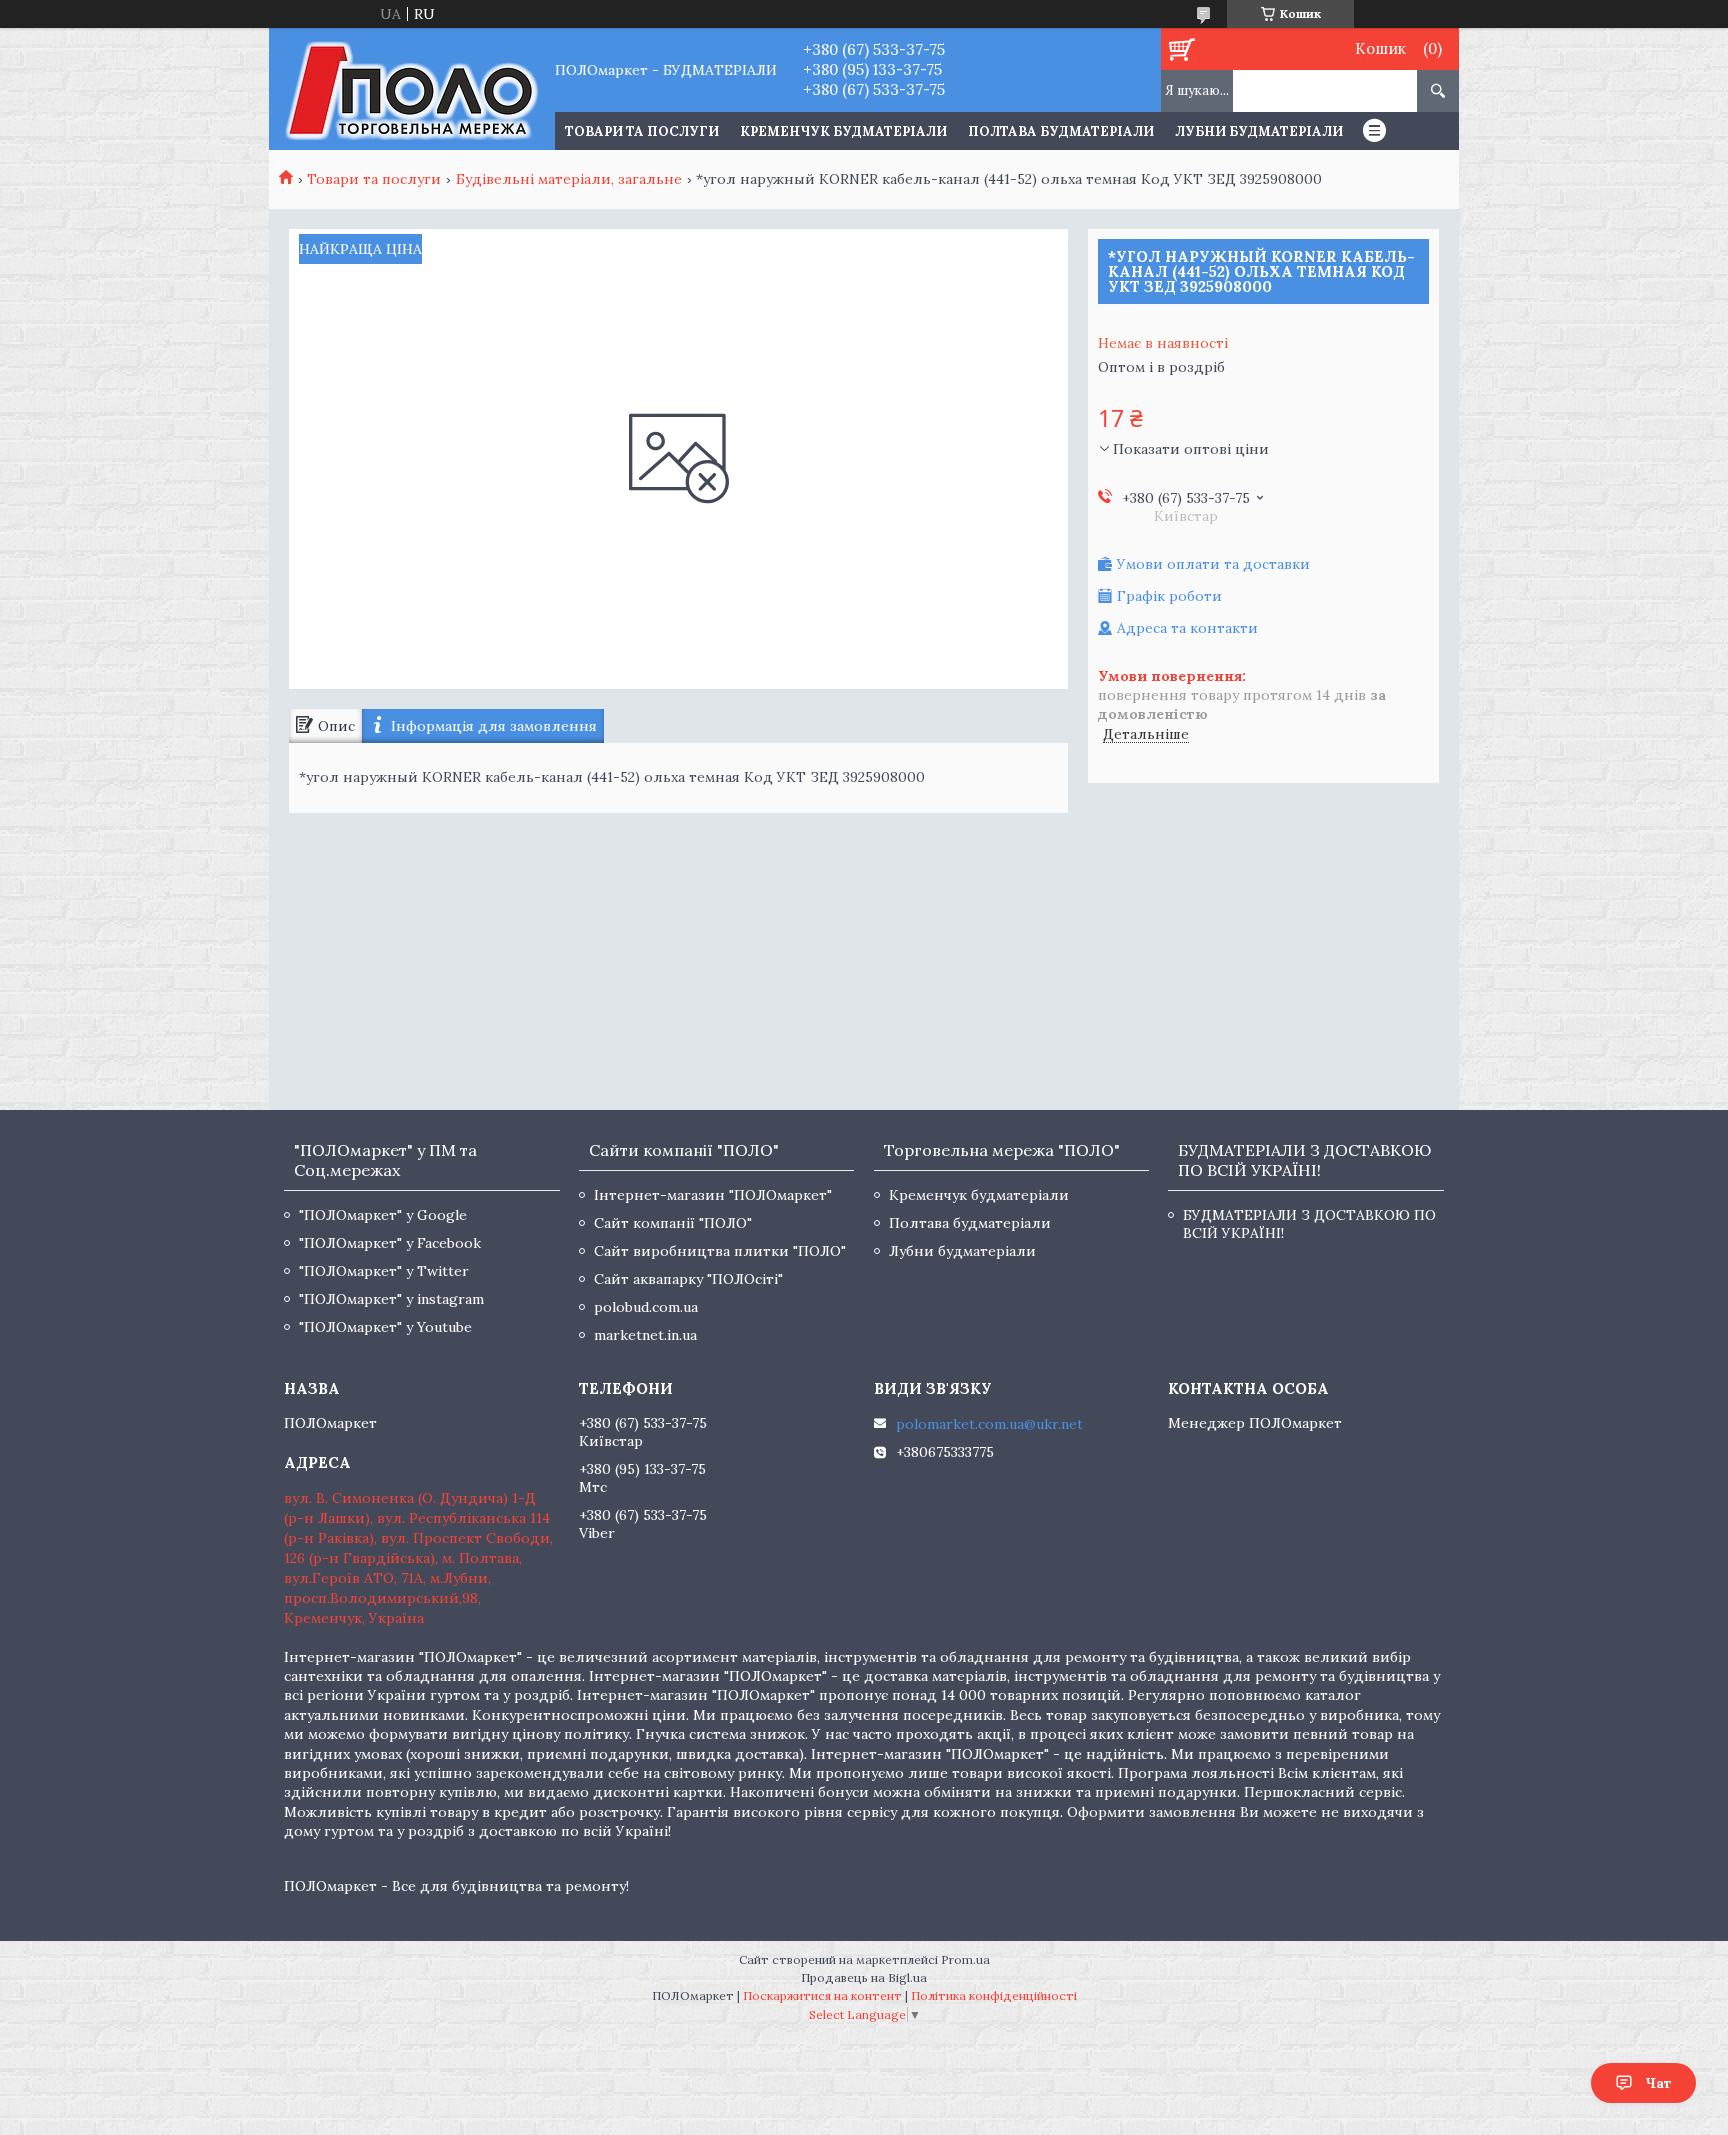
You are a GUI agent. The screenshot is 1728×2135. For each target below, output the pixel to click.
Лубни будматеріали (1259, 131)
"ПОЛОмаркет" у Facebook (390, 1243)
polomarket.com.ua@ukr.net (989, 1424)
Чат (1658, 2083)
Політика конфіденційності (994, 1995)
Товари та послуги (374, 179)
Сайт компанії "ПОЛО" (673, 1223)
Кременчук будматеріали (843, 131)
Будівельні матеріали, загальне (569, 179)
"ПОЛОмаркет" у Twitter (384, 1271)
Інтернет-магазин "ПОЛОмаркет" (713, 1195)
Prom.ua (965, 1959)
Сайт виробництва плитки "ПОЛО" (720, 1251)
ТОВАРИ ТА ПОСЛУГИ (642, 131)
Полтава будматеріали (1061, 131)
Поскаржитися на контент (822, 1995)
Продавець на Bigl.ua (864, 1977)
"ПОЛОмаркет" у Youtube (385, 1327)
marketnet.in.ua (645, 1335)
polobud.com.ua (646, 1307)
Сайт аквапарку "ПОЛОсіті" (688, 1279)
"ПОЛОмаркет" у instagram (391, 1299)
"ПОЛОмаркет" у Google (383, 1215)
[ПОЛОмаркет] (411, 89)
